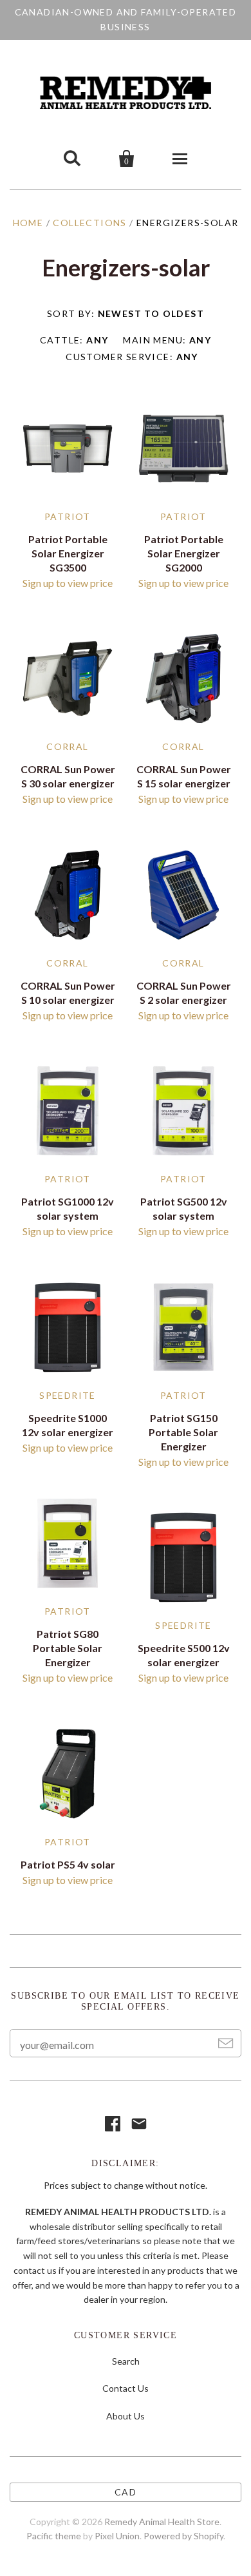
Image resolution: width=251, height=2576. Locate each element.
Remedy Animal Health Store (162, 2522)
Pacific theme (54, 2536)
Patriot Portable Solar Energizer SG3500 (68, 553)
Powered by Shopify (183, 2536)
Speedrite (68, 1395)
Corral (67, 746)
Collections (89, 223)
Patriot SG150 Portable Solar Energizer (183, 1432)
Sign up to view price (68, 583)
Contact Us (126, 2388)
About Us (126, 2416)
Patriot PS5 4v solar (68, 1864)
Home (28, 223)
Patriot (68, 516)
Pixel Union (117, 2536)
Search (126, 2361)
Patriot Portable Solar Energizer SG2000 (184, 553)
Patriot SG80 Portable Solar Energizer (68, 1648)
